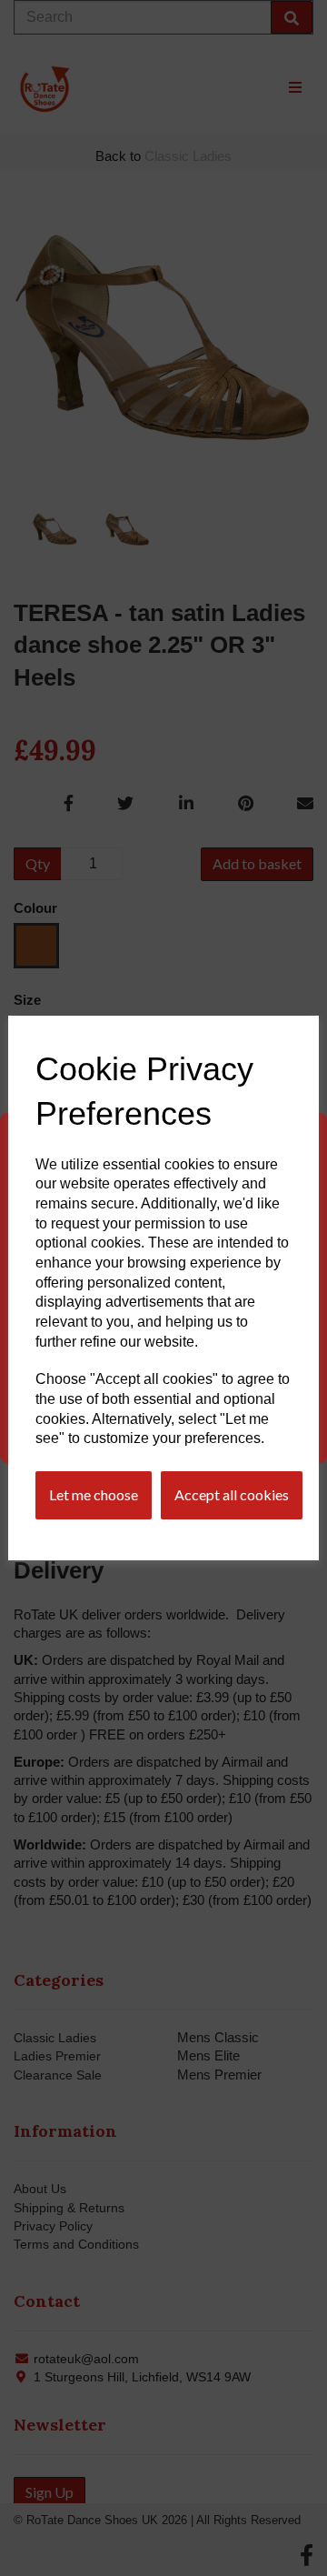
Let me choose (94, 1494)
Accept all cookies (232, 1494)
